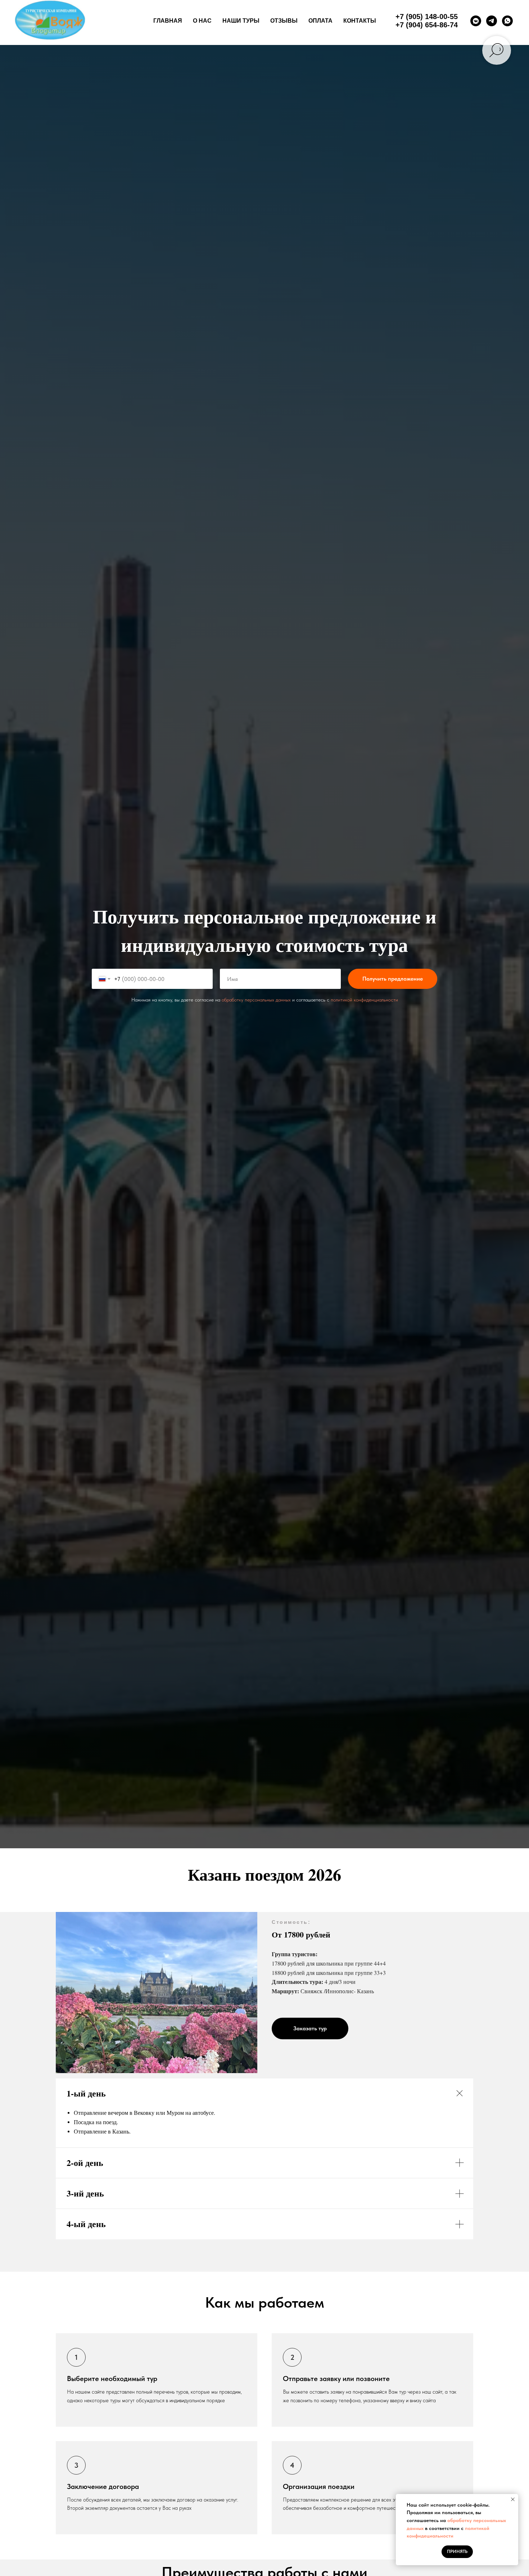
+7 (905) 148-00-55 (427, 17)
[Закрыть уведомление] (513, 2499)
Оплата (320, 21)
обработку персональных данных (256, 1000)
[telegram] (492, 21)
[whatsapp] (507, 21)
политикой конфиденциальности (364, 1000)
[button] (310, 2028)
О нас (202, 21)
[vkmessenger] (476, 21)
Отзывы (284, 21)
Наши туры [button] (241, 21)
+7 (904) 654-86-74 (427, 25)
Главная (168, 21)
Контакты (360, 21)
